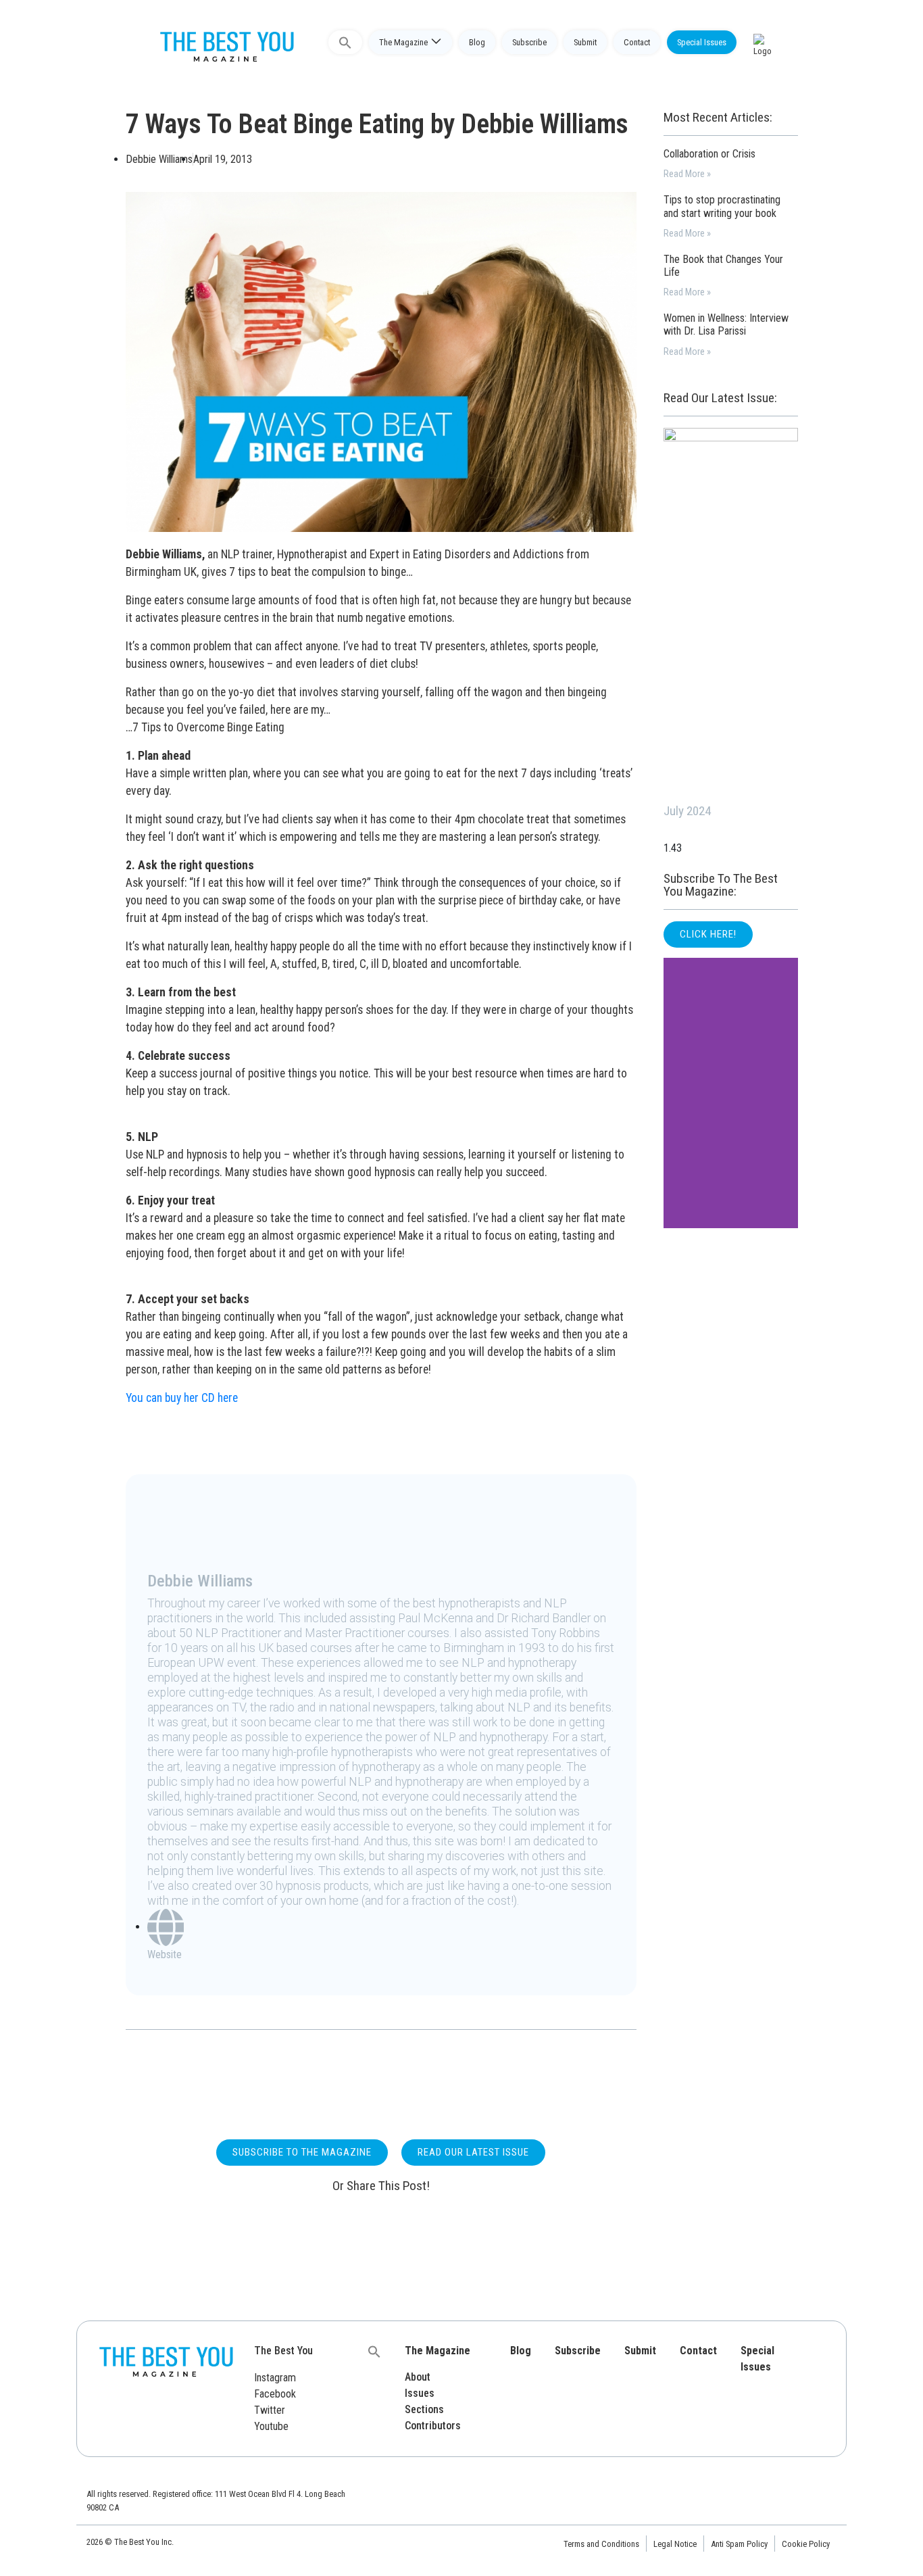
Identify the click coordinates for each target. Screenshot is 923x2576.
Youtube (271, 2426)
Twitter (270, 2410)
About (418, 2377)
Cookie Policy (806, 2544)
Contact (637, 42)
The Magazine (403, 42)
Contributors (433, 2426)
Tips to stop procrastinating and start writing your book (722, 206)
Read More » (687, 174)
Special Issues (702, 42)
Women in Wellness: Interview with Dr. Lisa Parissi (726, 324)
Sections (424, 2409)
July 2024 (687, 811)
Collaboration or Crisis (709, 154)
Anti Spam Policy (739, 2544)
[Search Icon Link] (345, 42)
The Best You (283, 2351)
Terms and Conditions (601, 2544)
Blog (477, 42)
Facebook (275, 2394)
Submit (585, 42)
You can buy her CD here (182, 1398)
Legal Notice (675, 2544)
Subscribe (529, 42)
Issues (420, 2393)
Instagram (275, 2378)
